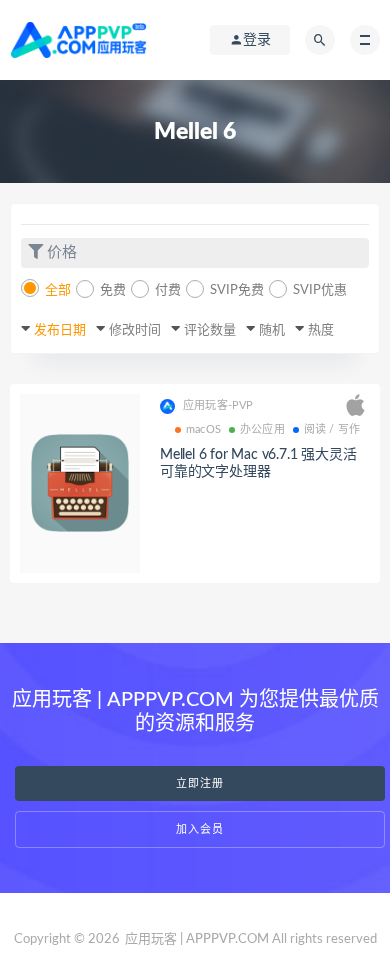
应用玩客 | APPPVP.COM (197, 939)
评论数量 (210, 330)
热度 (321, 330)
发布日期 (60, 330)
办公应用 (262, 429)
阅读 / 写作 (332, 429)
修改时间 (135, 330)
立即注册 (200, 783)
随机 (272, 330)
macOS (203, 429)
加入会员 (200, 829)
